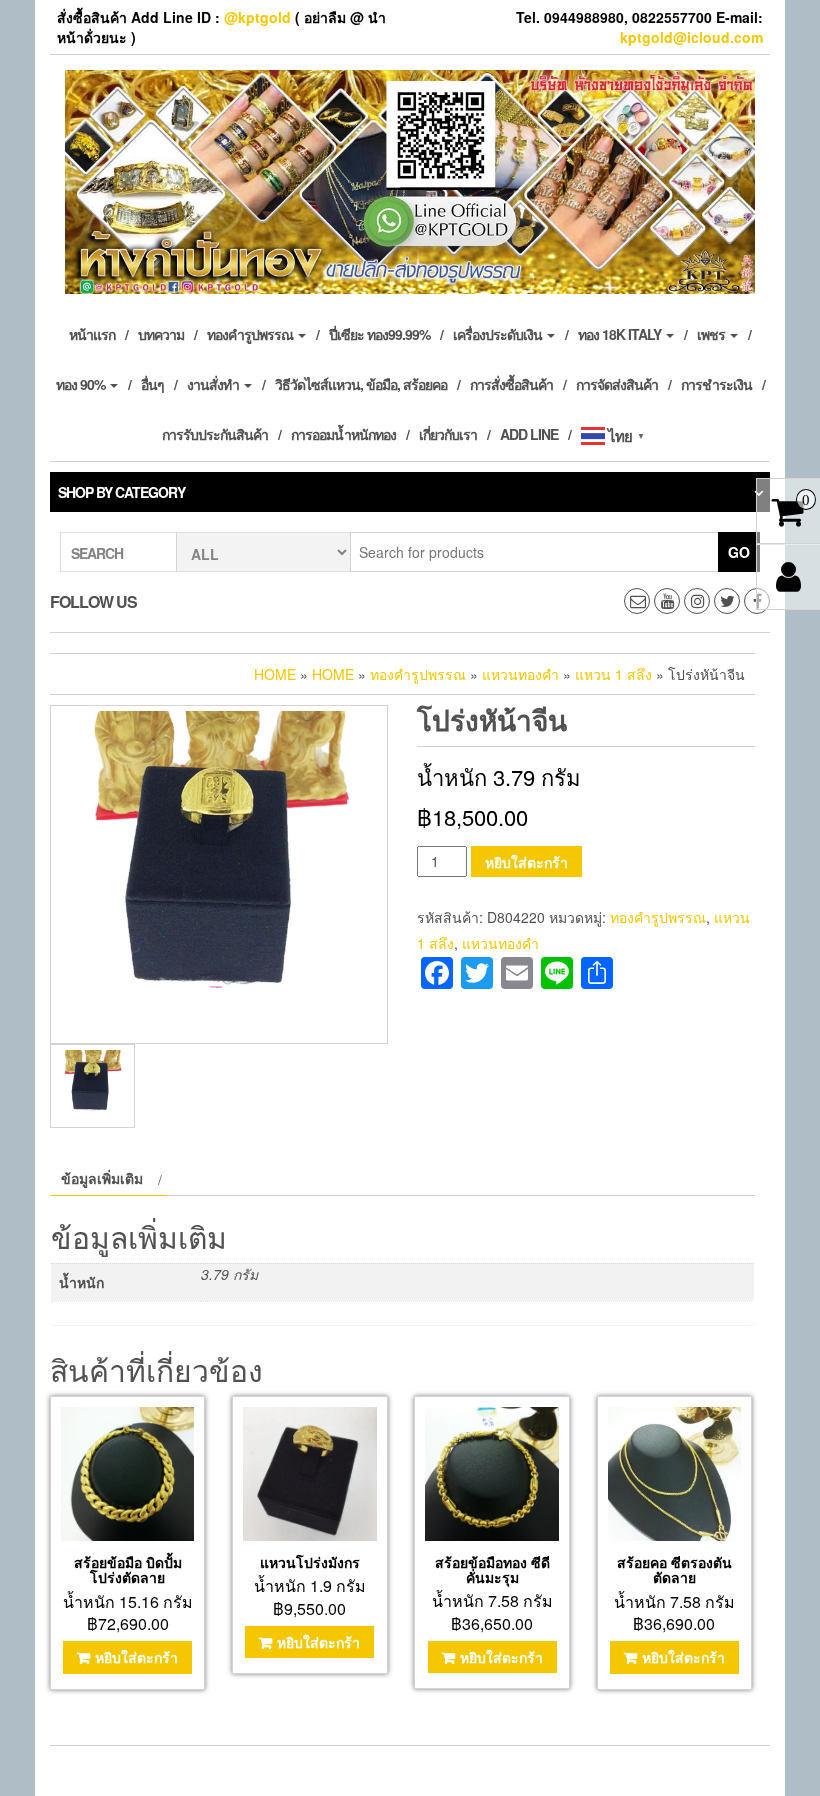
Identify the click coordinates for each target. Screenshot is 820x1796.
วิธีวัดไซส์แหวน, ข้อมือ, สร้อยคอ (361, 384)
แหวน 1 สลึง (613, 674)
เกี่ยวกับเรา (448, 434)
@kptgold (257, 17)
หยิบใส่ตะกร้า (526, 862)
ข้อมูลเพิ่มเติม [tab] (102, 1178)
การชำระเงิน (716, 384)
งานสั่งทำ (214, 384)
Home (275, 674)
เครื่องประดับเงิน (499, 334)
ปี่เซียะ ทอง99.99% (379, 334)
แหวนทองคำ (520, 674)
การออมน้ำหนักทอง (343, 434)
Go (739, 552)
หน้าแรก (92, 334)
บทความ (161, 334)
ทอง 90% (82, 384)
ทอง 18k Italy (621, 334)
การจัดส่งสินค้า (617, 384)
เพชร (712, 334)
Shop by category (121, 492)
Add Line (529, 434)
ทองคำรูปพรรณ (251, 334)
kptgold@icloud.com (691, 37)
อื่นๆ (152, 384)
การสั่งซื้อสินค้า (511, 384)
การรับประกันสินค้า (215, 434)
